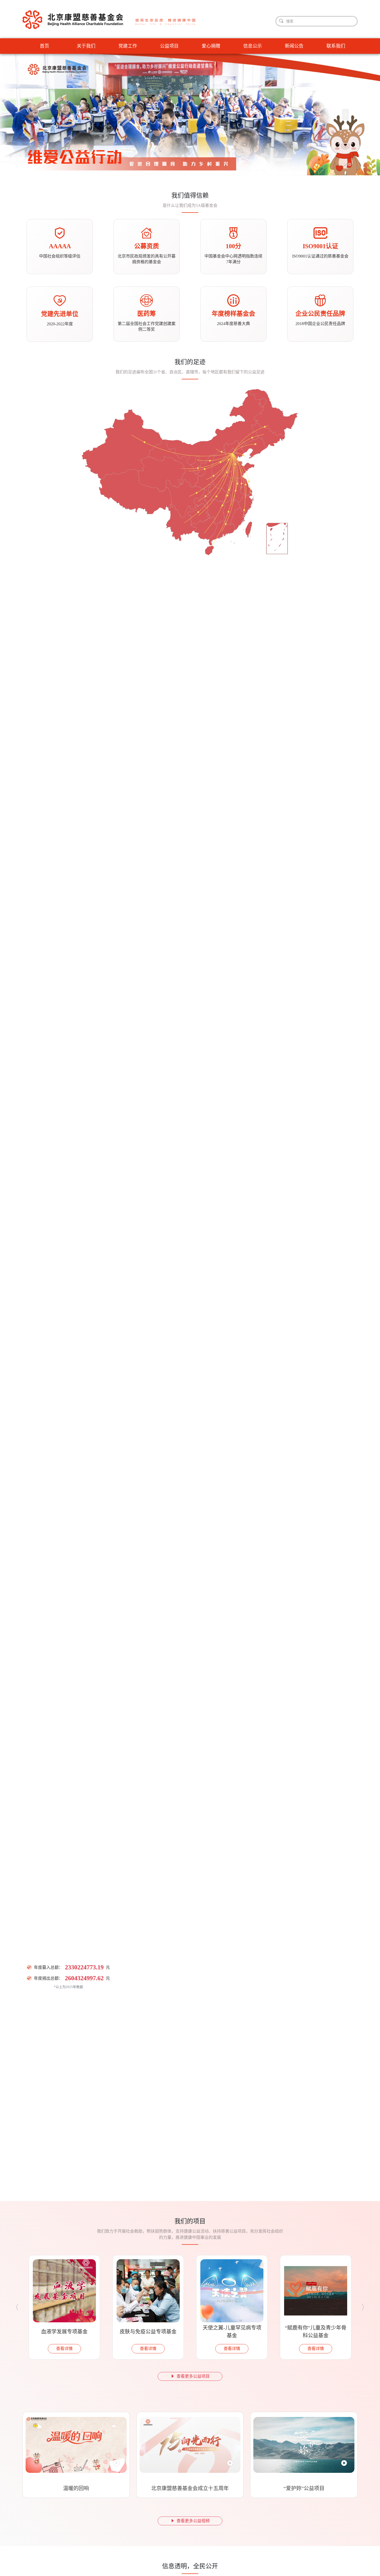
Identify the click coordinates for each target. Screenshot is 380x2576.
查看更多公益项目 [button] (193, 2376)
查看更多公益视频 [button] (193, 2521)
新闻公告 (294, 46)
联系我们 (336, 46)
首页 (44, 46)
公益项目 (169, 46)
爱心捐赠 (211, 46)
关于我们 (86, 46)
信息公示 (253, 46)
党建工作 (128, 46)
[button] (35, 115)
